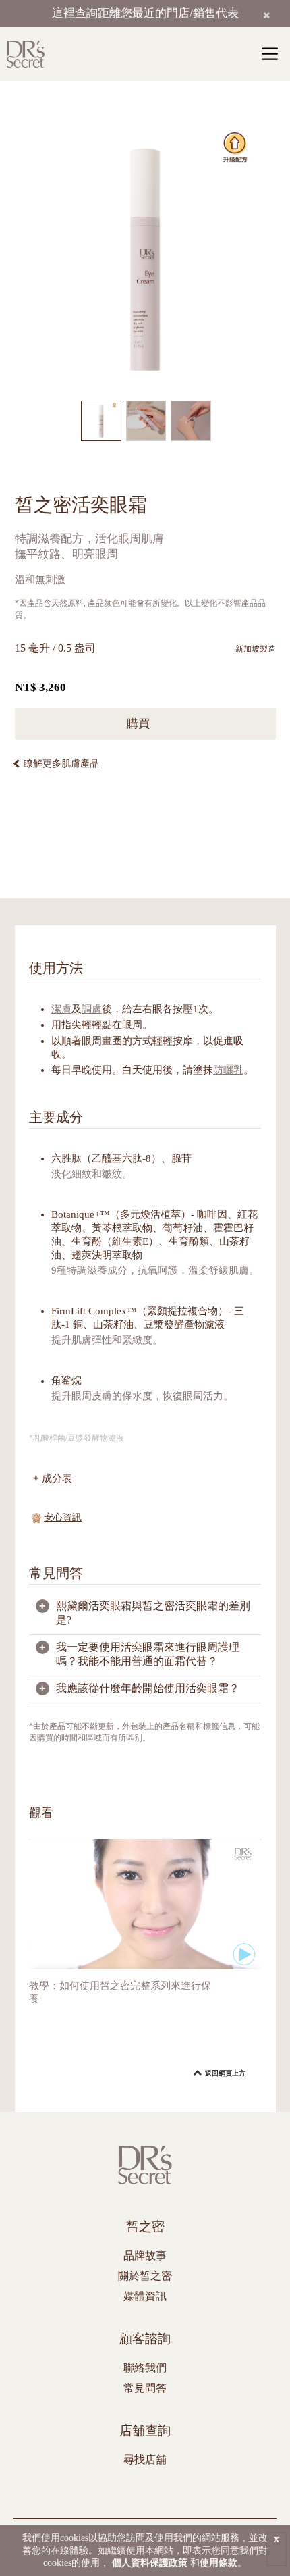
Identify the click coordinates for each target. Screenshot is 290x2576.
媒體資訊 (145, 2296)
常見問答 (145, 2388)
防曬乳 (228, 1070)
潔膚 (61, 1009)
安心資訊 (63, 1517)
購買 (140, 724)
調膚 (92, 1009)
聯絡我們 (145, 2368)
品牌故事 (145, 2256)
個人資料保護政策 (150, 2563)
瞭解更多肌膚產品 (61, 764)
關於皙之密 (145, 2276)
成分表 (57, 1478)
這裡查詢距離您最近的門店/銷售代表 (145, 13)
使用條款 (219, 2563)
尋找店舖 (145, 2459)
